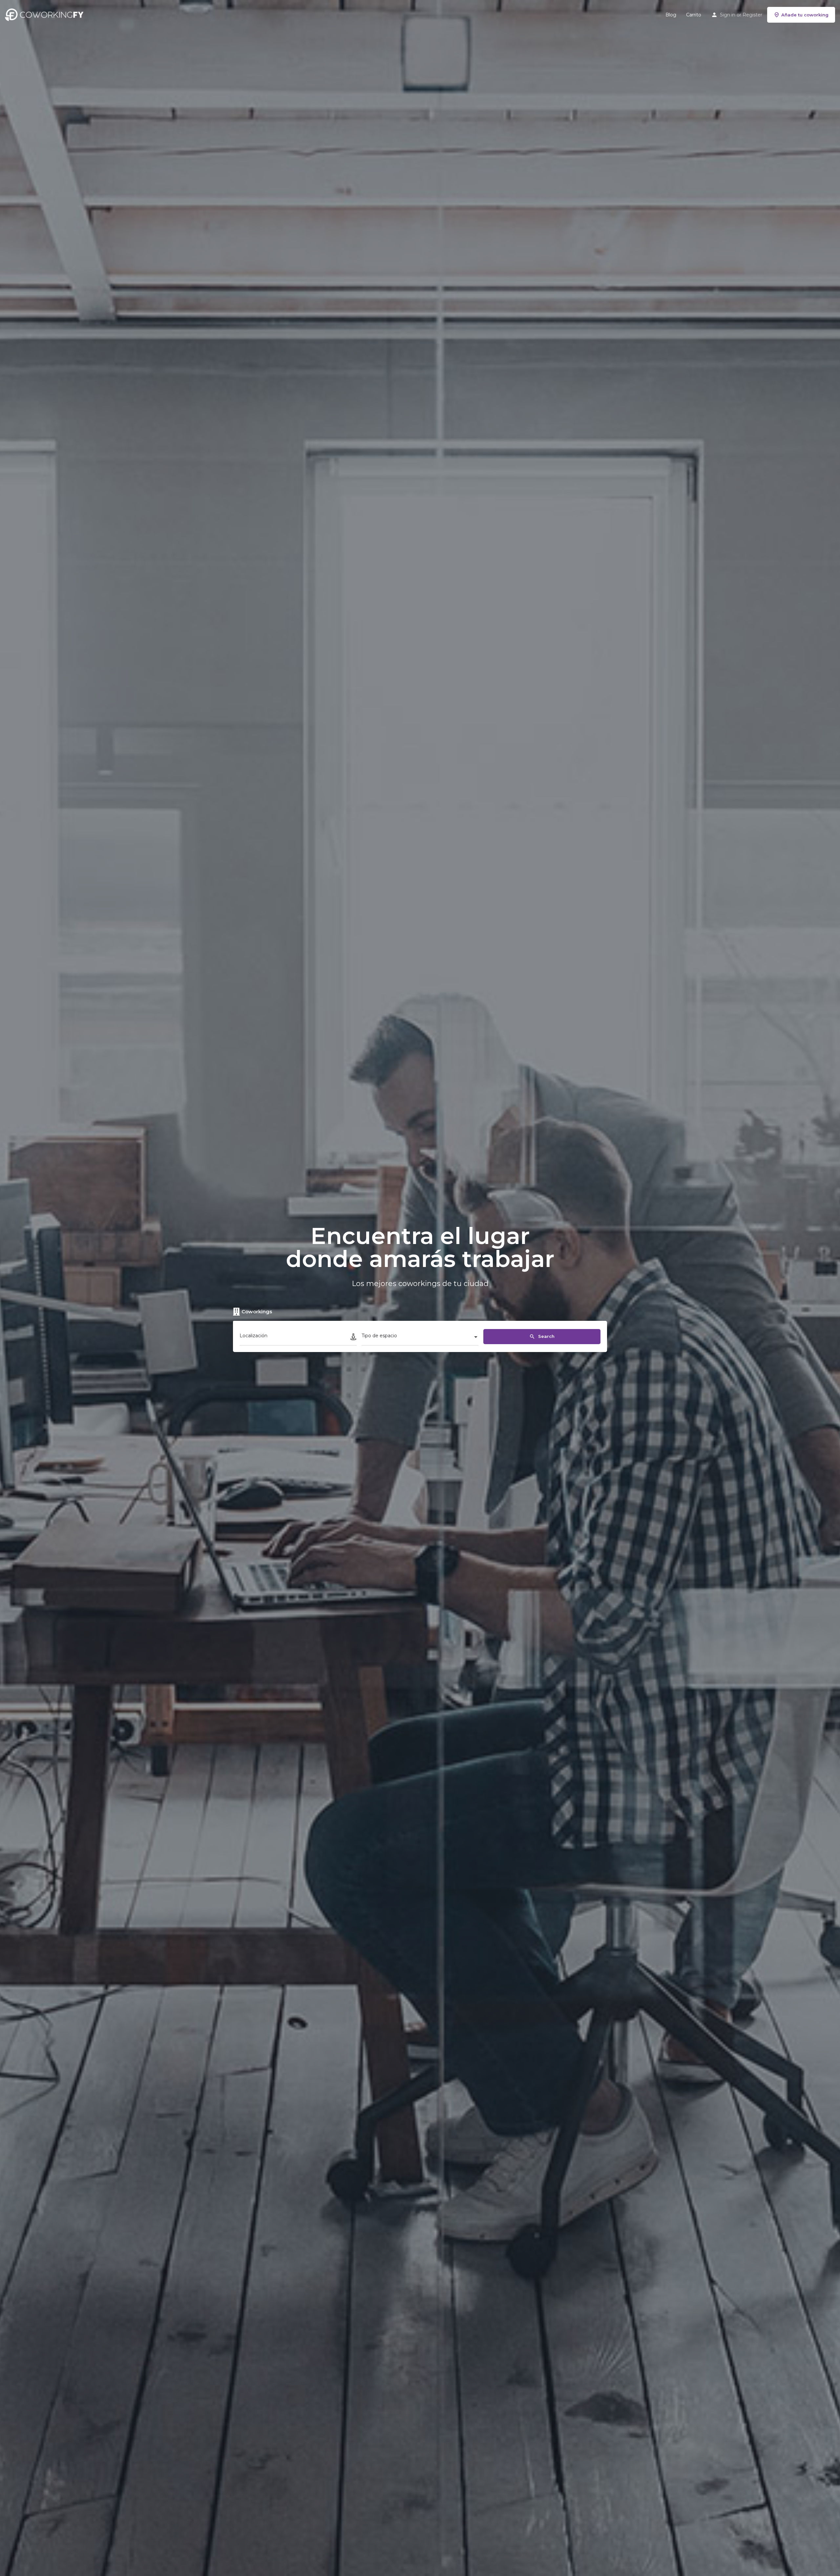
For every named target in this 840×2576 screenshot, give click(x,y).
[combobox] (420, 1338)
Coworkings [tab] (257, 1311)
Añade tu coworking (805, 15)
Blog (671, 15)
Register (752, 15)
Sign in (728, 15)
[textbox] (420, 1338)
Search (546, 1336)
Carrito (694, 15)
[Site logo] (46, 14)
